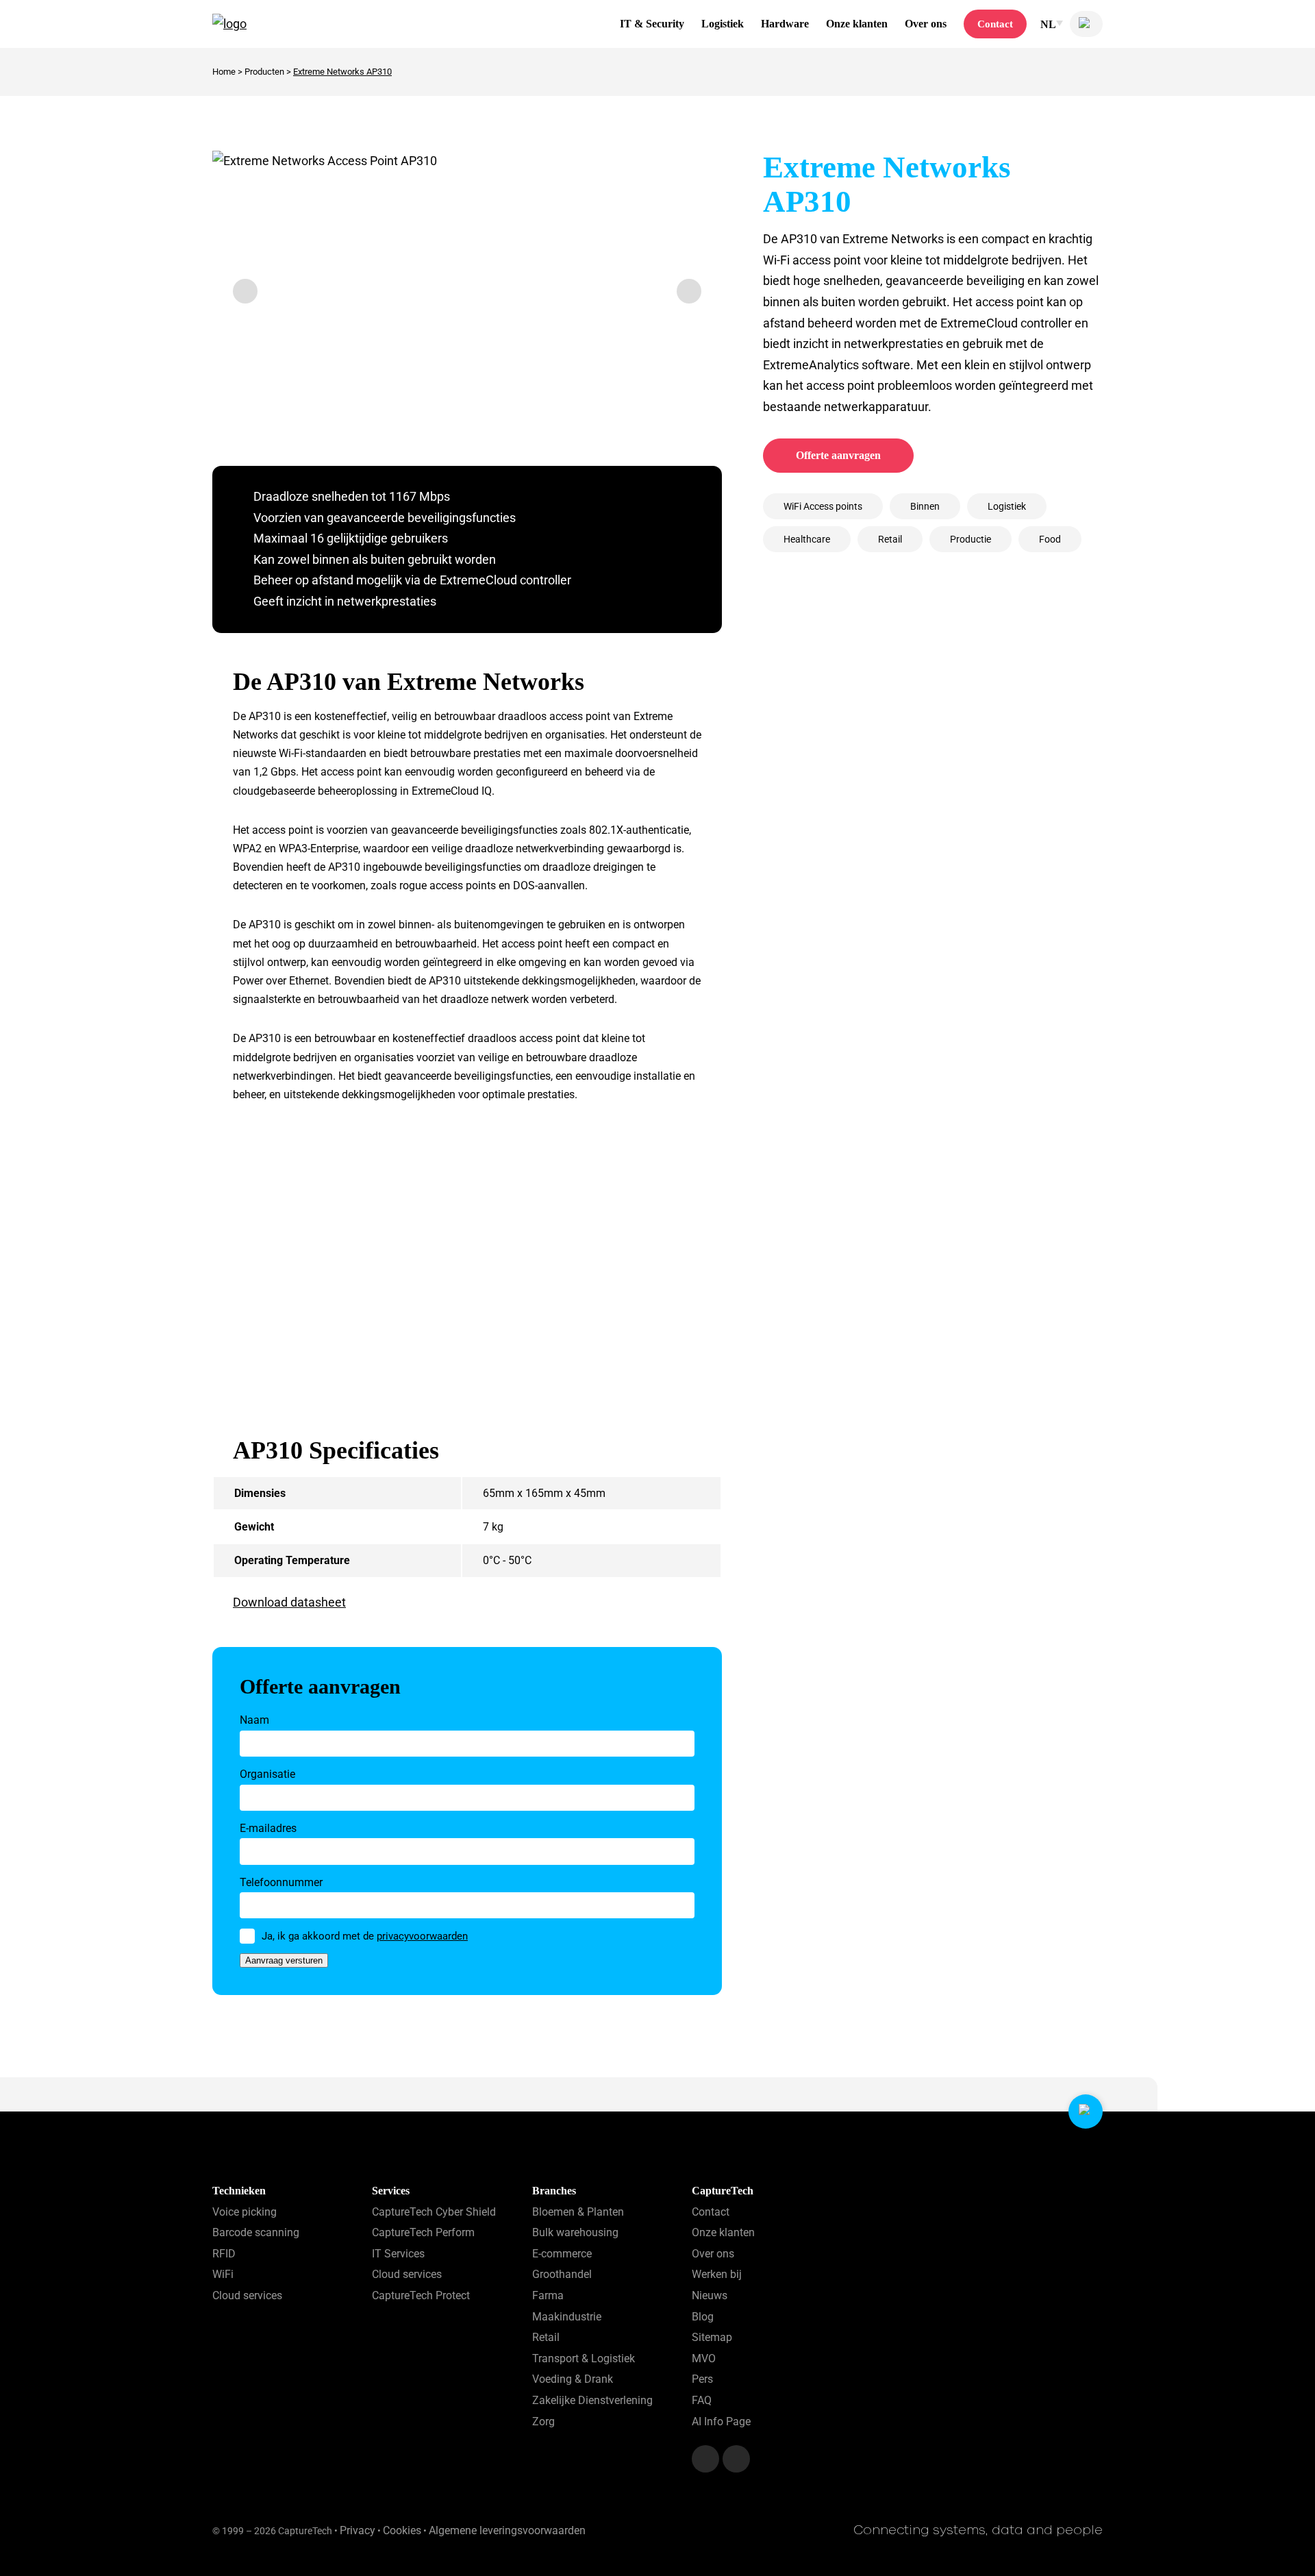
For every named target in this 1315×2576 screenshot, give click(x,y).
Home (224, 72)
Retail (890, 539)
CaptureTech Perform (423, 2232)
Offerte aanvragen (838, 455)
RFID (224, 2254)
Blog (703, 2317)
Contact (995, 24)
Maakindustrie (567, 2317)
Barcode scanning (256, 2232)
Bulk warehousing (575, 2232)
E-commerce (562, 2254)
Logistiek (723, 24)
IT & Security (652, 24)
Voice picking (245, 2212)
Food (1050, 539)
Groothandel (562, 2274)
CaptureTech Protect (421, 2295)
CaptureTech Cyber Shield (434, 2212)
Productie (970, 539)
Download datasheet (289, 1602)
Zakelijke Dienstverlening (592, 2400)
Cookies (402, 2530)
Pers (702, 2379)
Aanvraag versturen (284, 1960)
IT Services (398, 2254)
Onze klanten (857, 24)
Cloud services (247, 2295)
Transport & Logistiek (584, 2358)
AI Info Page (721, 2421)
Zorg (543, 2421)
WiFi (223, 2274)
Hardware (785, 24)
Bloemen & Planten (578, 2212)
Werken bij (717, 2274)
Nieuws (710, 2295)
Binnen (925, 506)
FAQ (702, 2400)
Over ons (926, 24)
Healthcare (807, 539)
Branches (554, 2191)
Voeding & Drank (573, 2379)
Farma (548, 2295)
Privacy (358, 2530)
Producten (264, 72)
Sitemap (712, 2337)
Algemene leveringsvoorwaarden (507, 2530)
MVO (704, 2358)
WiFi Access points (823, 506)
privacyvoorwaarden (422, 1936)
